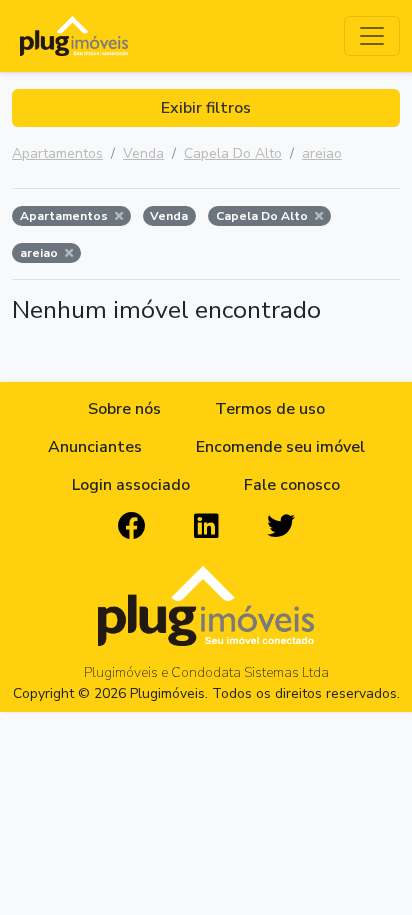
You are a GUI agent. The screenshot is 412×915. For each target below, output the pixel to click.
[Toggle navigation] (372, 36)
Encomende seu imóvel (280, 447)
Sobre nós (124, 409)
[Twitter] (281, 527)
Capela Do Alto (233, 153)
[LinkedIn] (206, 527)
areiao (322, 153)
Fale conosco (292, 485)
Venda (143, 153)
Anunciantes (95, 447)
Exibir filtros (206, 108)
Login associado (131, 485)
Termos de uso (270, 409)
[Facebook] (132, 527)
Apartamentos (57, 153)
